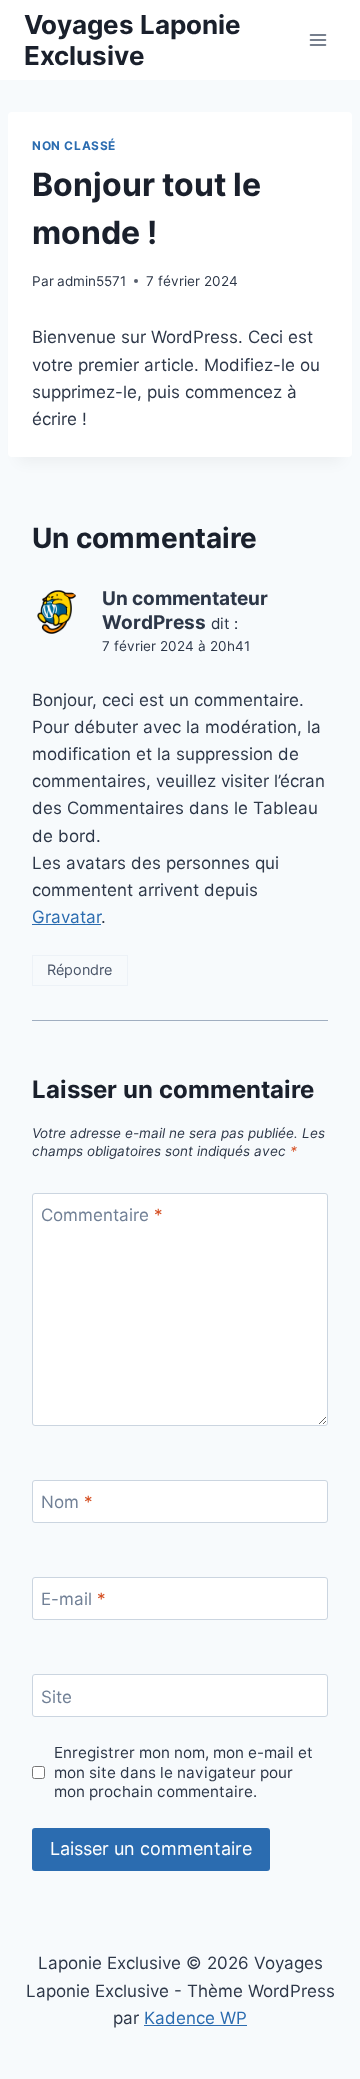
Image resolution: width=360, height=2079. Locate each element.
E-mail (73, 1599)
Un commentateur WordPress (185, 611)
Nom (67, 1502)
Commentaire (102, 1215)
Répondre (79, 969)
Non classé (74, 145)
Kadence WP (195, 2018)
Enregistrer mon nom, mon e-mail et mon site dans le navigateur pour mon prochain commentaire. (183, 1772)
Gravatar (66, 917)
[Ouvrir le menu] (317, 39)
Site (56, 1697)
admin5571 (91, 281)
